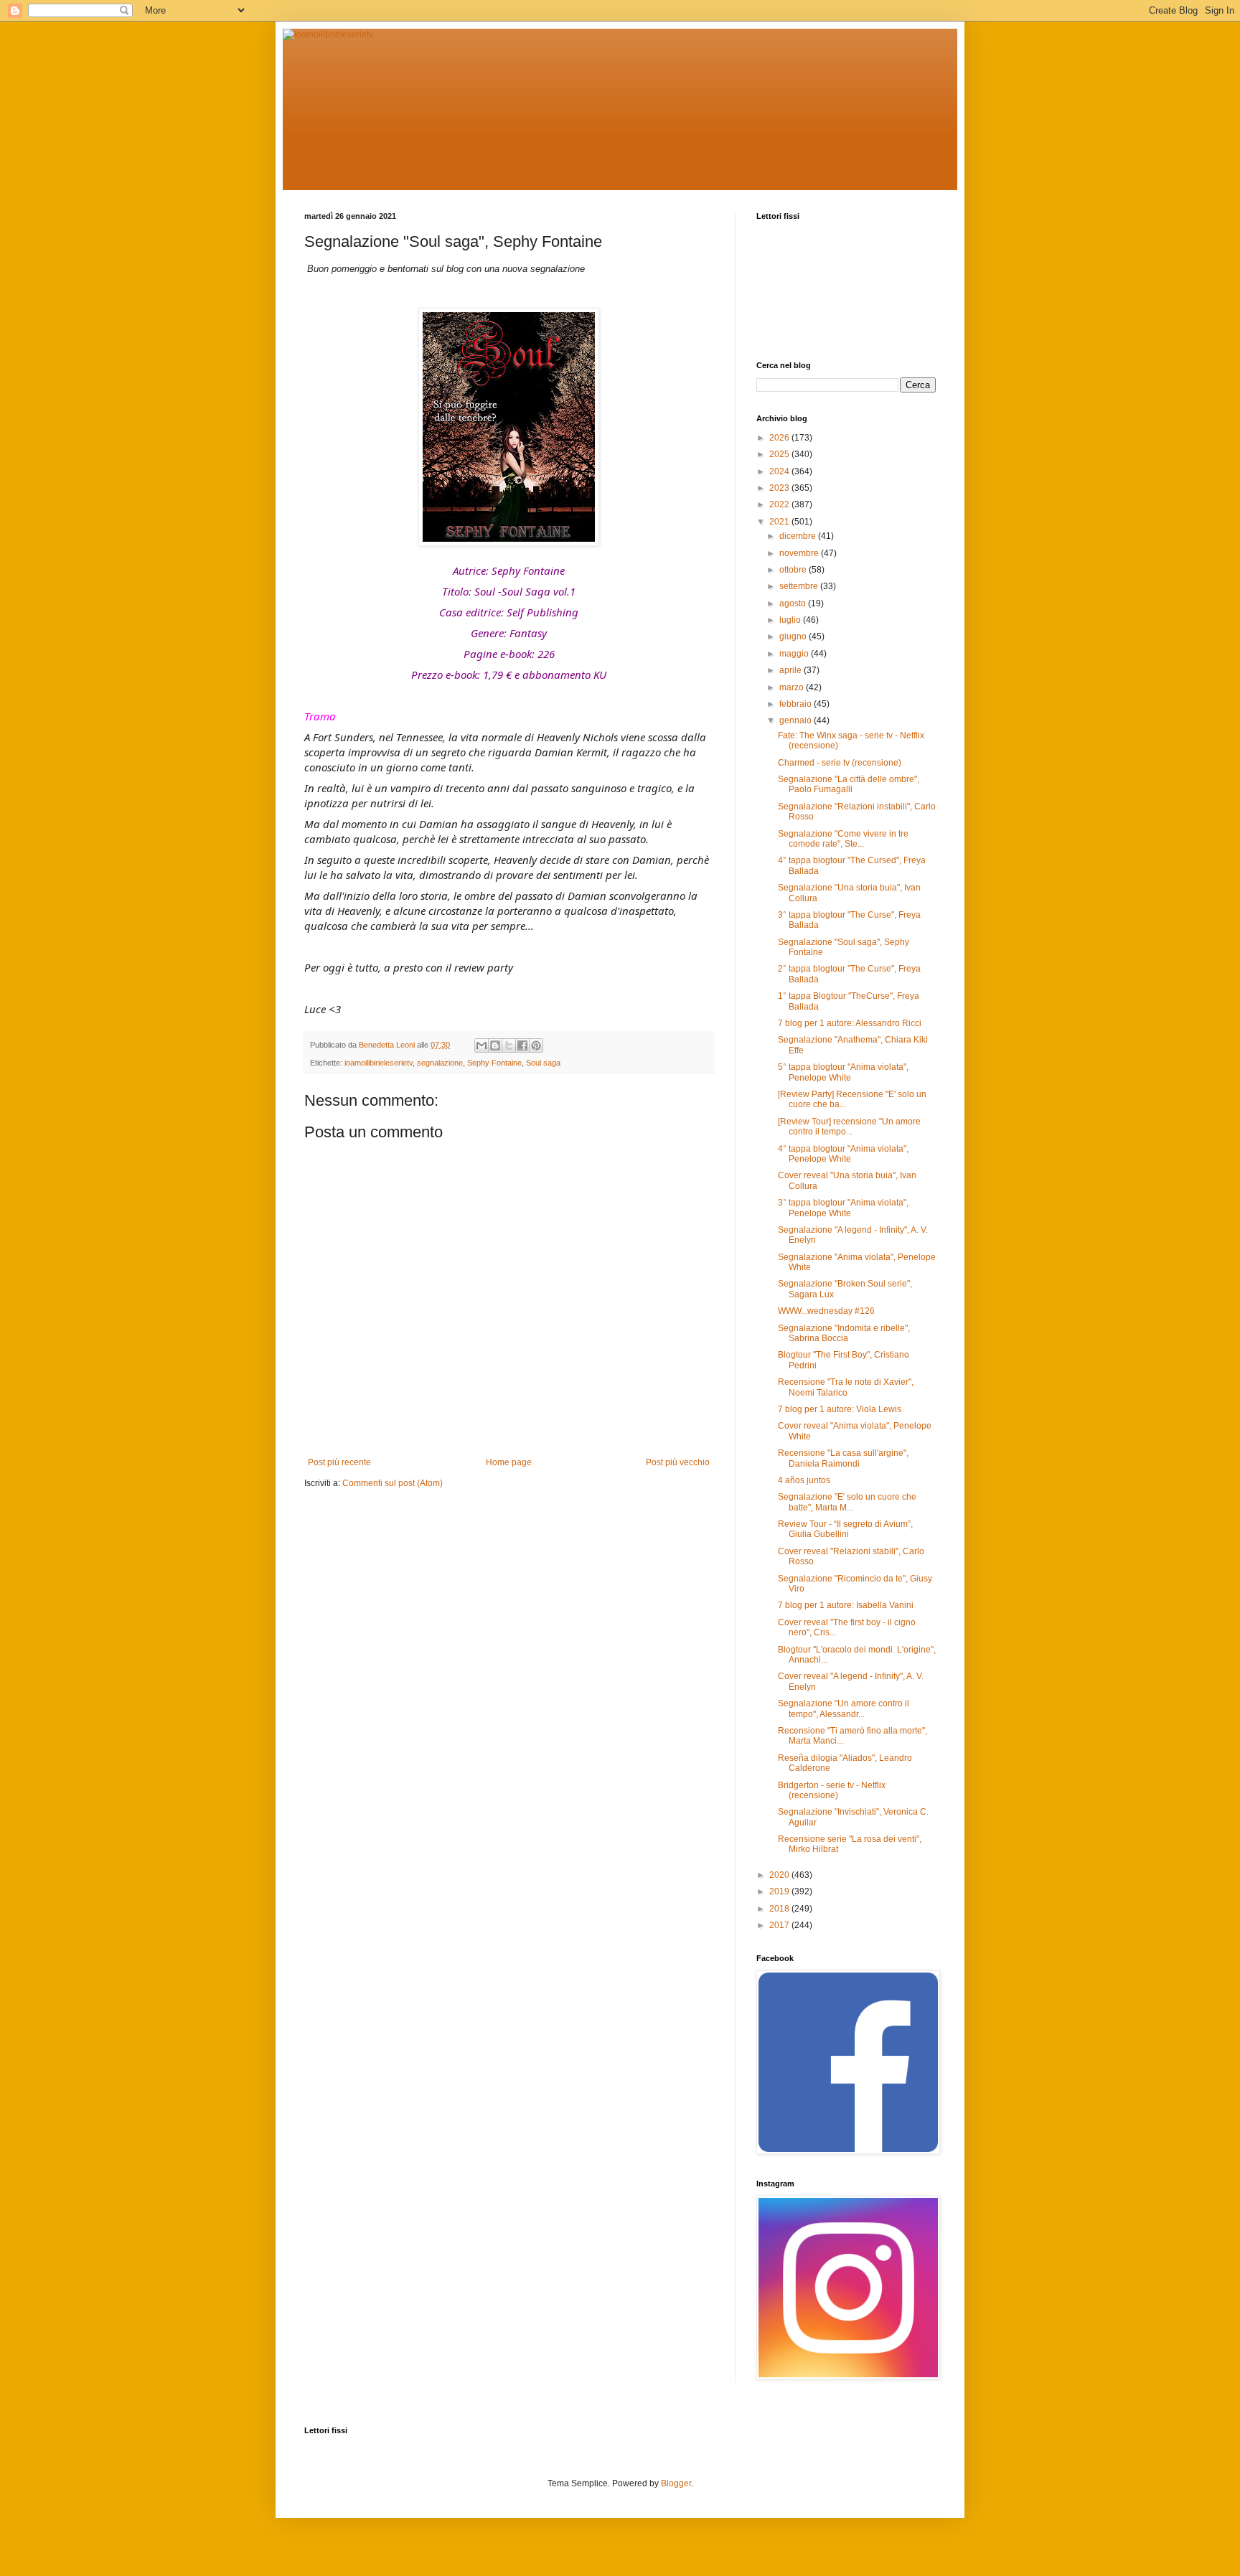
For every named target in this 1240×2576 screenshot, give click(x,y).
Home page (509, 1462)
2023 (780, 488)
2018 (780, 1909)
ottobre (794, 570)
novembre (800, 553)
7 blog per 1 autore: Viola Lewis (840, 1409)
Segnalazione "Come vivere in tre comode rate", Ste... (843, 839)
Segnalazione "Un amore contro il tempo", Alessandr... (844, 1708)
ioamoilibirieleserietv (379, 1063)
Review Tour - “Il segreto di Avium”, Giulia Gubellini (845, 1529)
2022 (780, 504)
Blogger (676, 2483)
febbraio (797, 704)
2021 (780, 522)
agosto (794, 603)
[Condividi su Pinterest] (536, 1045)
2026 (780, 438)
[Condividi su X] (509, 1045)
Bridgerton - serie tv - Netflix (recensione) (832, 1790)
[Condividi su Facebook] (522, 1045)
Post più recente (339, 1462)
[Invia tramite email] (482, 1045)
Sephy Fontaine (494, 1063)
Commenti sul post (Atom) (393, 1483)
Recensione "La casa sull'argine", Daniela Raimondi (843, 1458)
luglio (791, 620)
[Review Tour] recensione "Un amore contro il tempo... (849, 1127)
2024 (780, 471)
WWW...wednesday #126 (826, 1311)
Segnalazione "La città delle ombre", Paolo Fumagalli (849, 784)
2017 (780, 1925)
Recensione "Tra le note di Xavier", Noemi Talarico (846, 1387)
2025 (780, 454)
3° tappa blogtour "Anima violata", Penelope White (843, 1208)
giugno (794, 636)
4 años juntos (804, 1480)
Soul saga (543, 1063)
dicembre (799, 536)
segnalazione (440, 1063)
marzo (793, 687)
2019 (780, 1891)
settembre (800, 586)
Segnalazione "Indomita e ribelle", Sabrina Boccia (844, 1333)
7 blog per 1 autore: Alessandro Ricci (850, 1023)
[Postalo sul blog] (495, 1045)
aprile (792, 670)
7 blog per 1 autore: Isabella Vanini (846, 1605)
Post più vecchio (678, 1462)
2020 (780, 1875)
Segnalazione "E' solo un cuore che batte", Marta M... (847, 1502)
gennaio (797, 720)
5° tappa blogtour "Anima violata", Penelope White (843, 1072)
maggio (795, 654)
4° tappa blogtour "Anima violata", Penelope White (843, 1154)
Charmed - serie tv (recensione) (840, 763)
